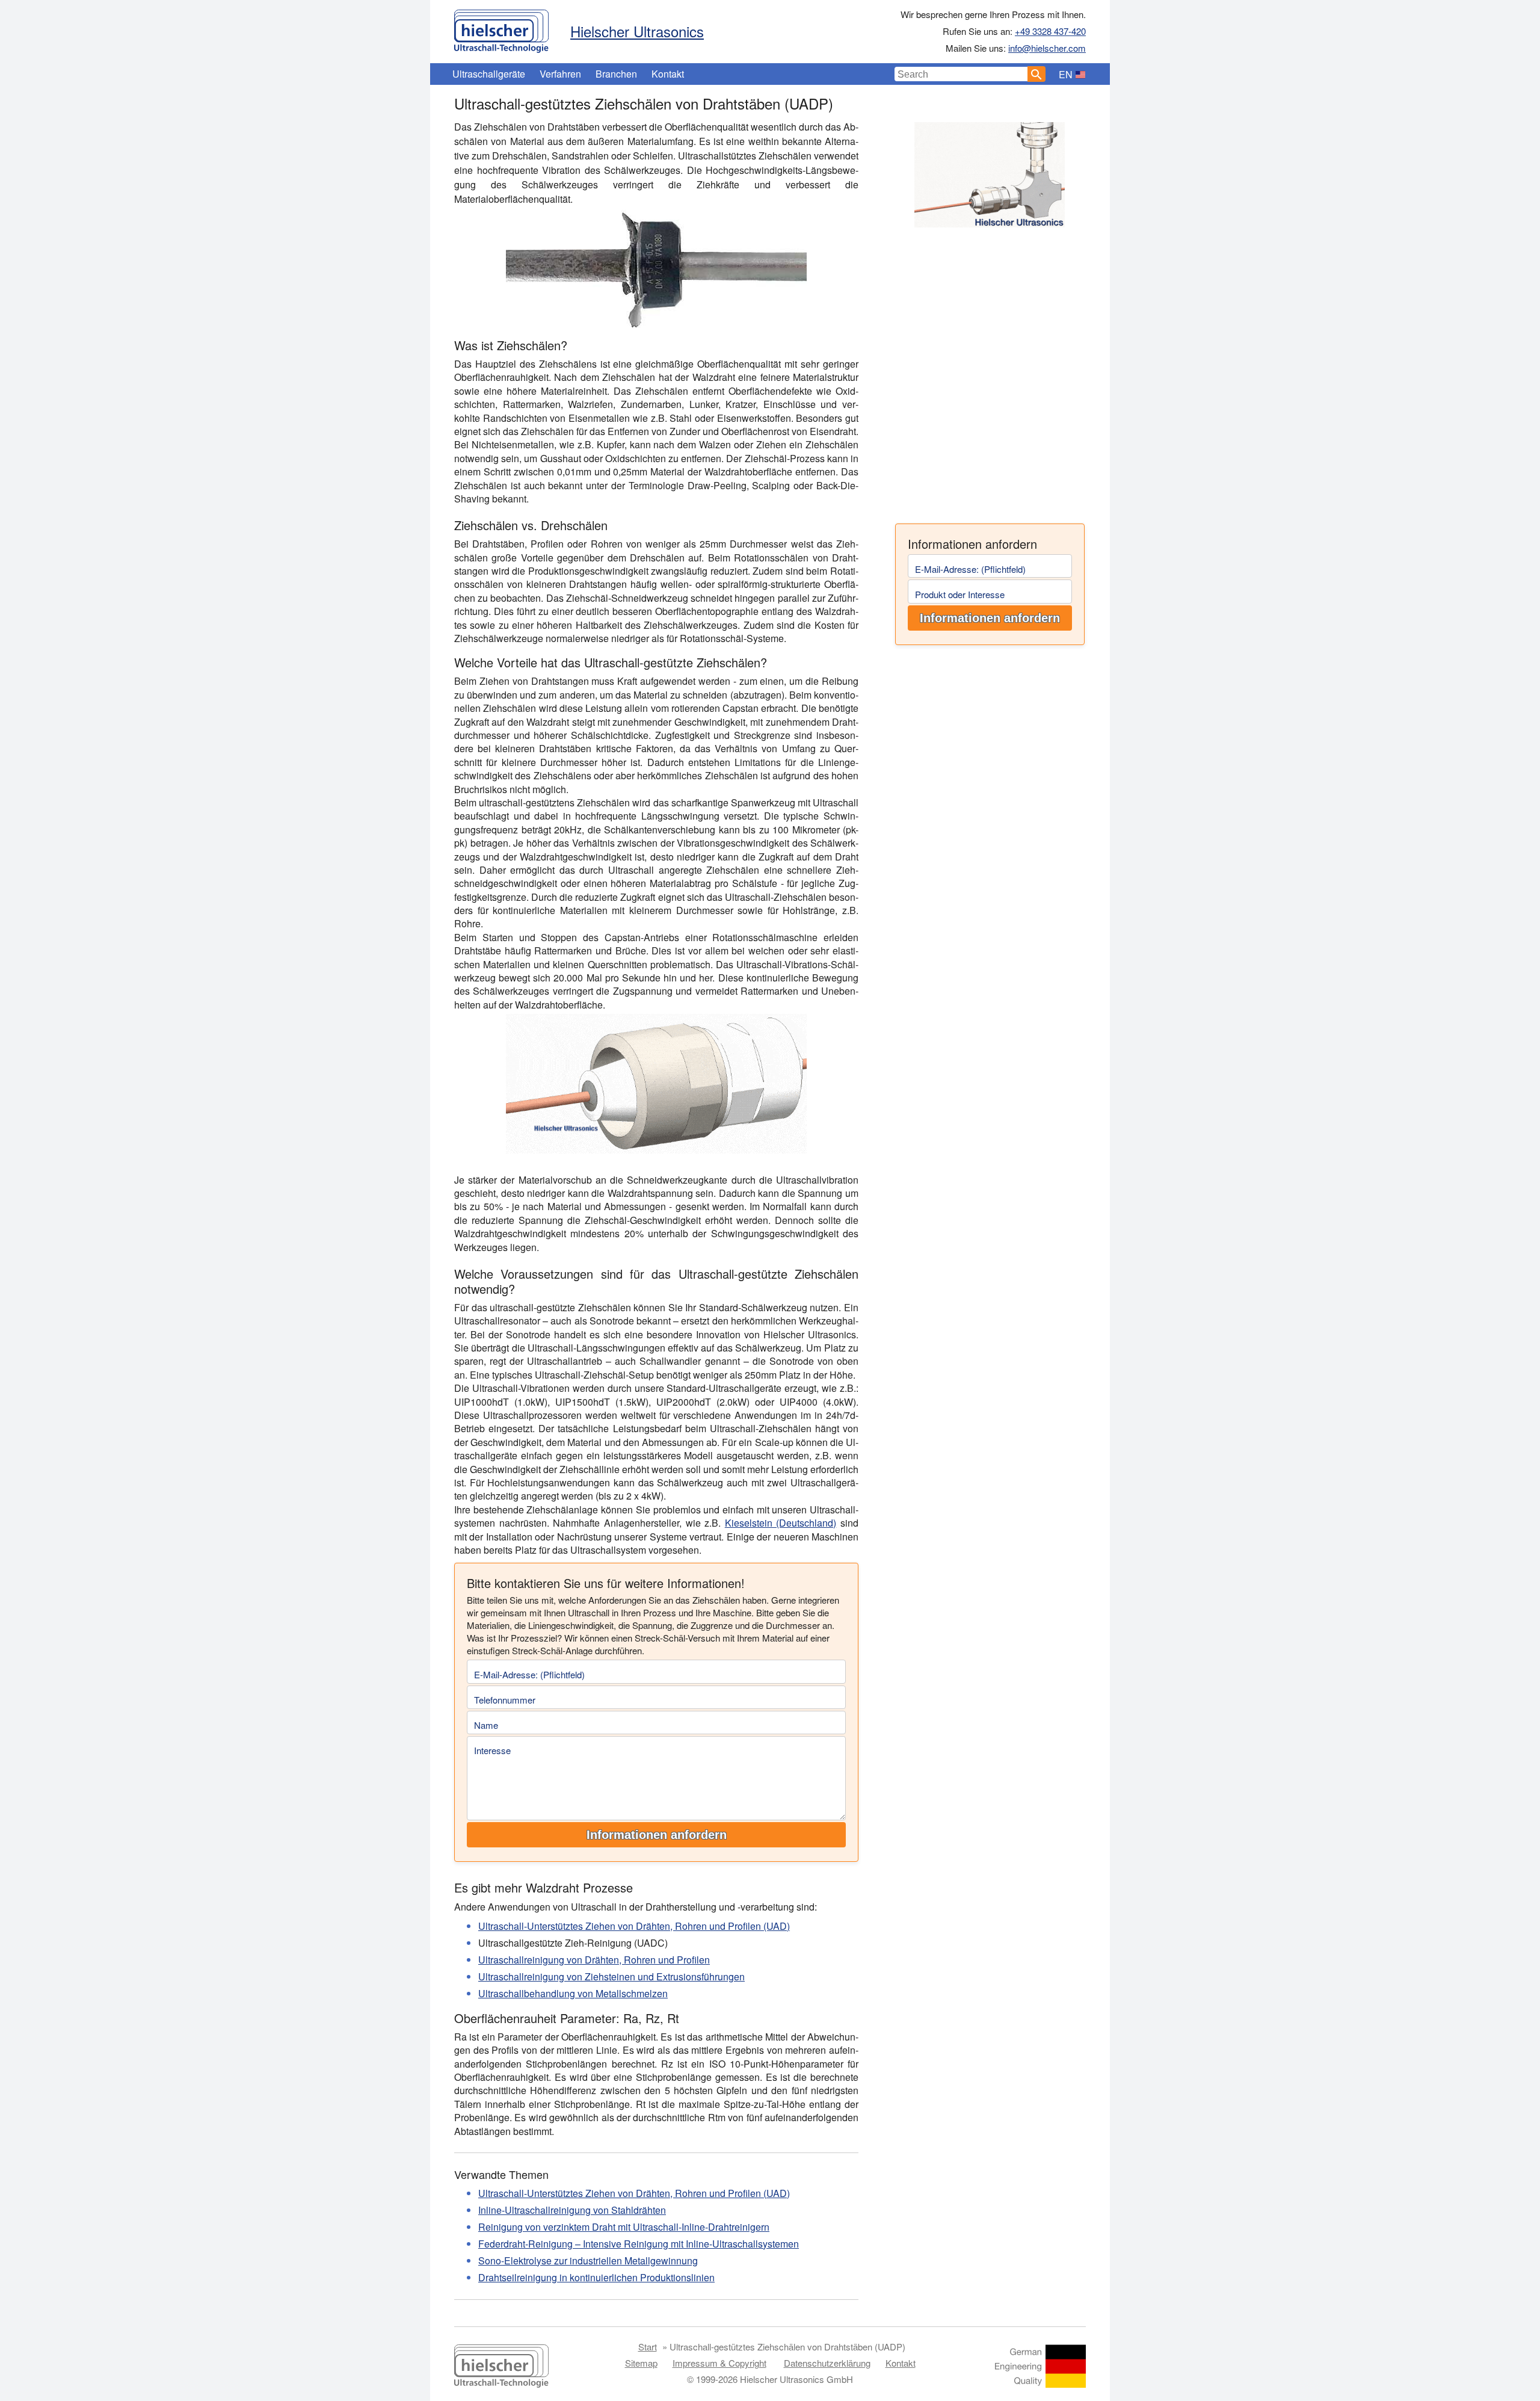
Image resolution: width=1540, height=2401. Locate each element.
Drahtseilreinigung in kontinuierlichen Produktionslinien (596, 2277)
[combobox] (961, 74)
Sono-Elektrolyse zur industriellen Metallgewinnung (588, 2260)
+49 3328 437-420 (1050, 31)
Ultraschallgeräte (489, 74)
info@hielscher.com (1047, 48)
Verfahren (560, 74)
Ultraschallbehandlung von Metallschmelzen (573, 1993)
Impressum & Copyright (719, 2363)
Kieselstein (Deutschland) (781, 1523)
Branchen (616, 74)
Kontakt (668, 74)
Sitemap (641, 2363)
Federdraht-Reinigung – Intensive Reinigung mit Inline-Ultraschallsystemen (639, 2244)
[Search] (1036, 74)
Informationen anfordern (990, 618)
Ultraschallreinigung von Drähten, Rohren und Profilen (594, 1960)
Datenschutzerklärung (827, 2363)
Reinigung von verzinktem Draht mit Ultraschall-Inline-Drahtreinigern (624, 2227)
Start (648, 2347)
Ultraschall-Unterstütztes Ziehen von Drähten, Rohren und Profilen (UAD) (634, 1926)
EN (1066, 74)
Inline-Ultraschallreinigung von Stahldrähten (572, 2210)
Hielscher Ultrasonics (637, 31)
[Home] (501, 28)
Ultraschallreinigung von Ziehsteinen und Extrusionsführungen (611, 1976)
